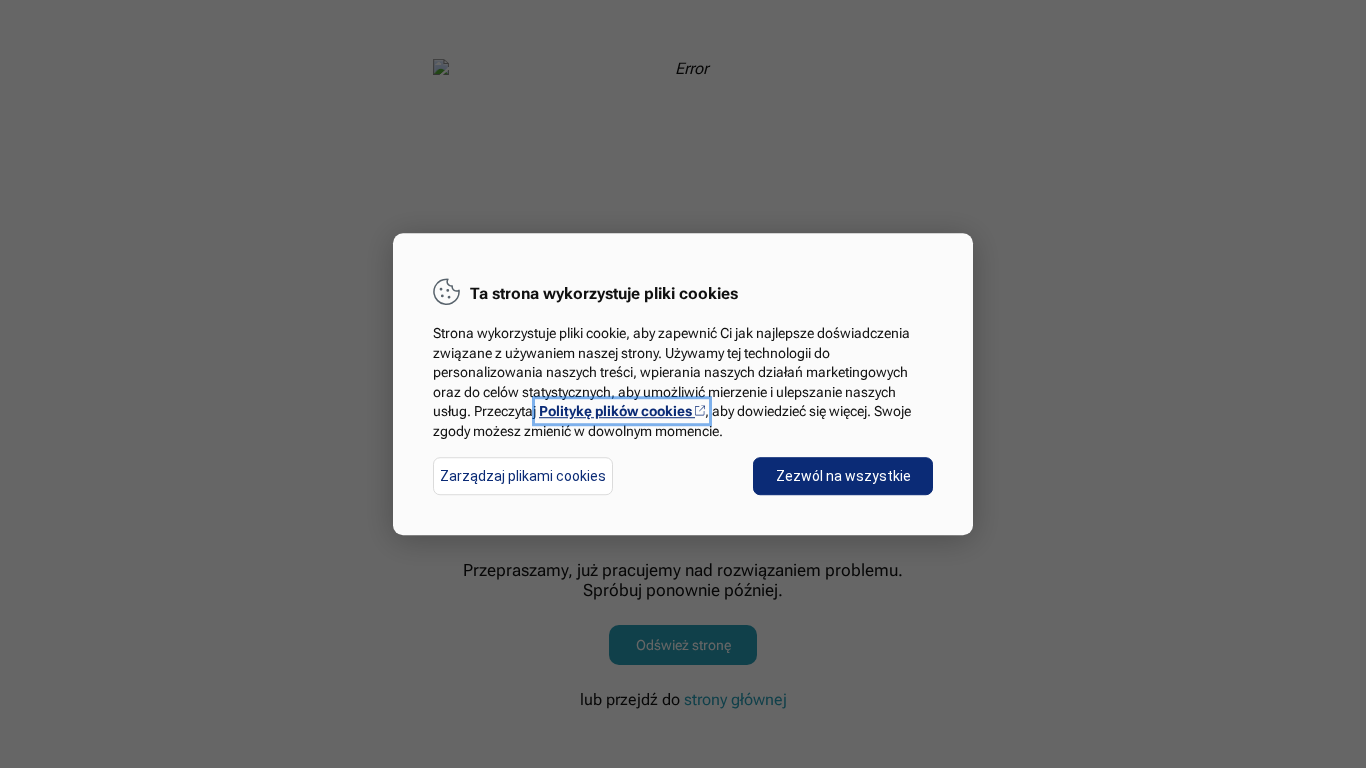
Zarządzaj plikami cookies (523, 476)
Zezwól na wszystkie (843, 476)
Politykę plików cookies (622, 412)
